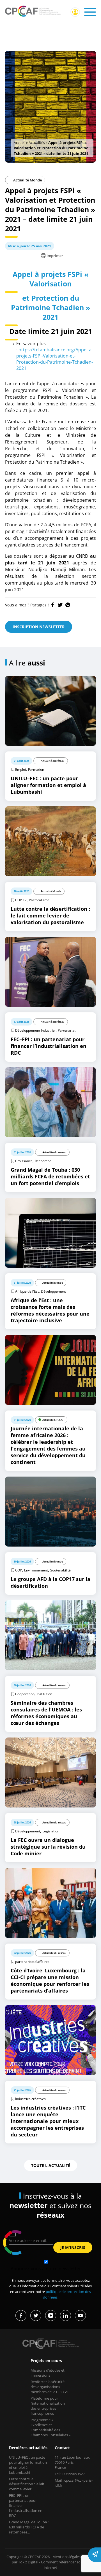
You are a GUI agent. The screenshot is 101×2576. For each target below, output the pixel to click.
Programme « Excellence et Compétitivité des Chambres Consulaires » (50, 2427)
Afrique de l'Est (27, 1291)
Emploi (20, 769)
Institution (44, 1694)
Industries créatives (30, 2099)
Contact (62, 2448)
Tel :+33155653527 (70, 2474)
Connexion (75, 12)
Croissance (24, 1161)
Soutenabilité (60, 1570)
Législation (51, 1831)
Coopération (25, 1694)
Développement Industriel (35, 1030)
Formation (36, 769)
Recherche (43, 1161)
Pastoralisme (39, 900)
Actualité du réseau (53, 761)
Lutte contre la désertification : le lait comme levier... (27, 2484)
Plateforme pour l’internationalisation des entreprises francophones (48, 2406)
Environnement (36, 1570)
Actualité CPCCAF (53, 1420)
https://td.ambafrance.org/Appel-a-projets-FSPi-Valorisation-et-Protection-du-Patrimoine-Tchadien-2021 (55, 359)
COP (19, 1570)
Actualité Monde (27, 180)
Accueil (19, 143)
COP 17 (21, 900)
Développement (53, 1291)
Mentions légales (66, 2557)
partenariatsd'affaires (32, 1962)
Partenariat (67, 1030)
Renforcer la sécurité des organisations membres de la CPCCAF (50, 2387)
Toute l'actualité (51, 2165)
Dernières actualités (28, 2448)
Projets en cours (46, 2361)
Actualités (37, 143)
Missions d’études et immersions (48, 2373)
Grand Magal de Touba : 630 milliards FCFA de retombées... (29, 2527)
